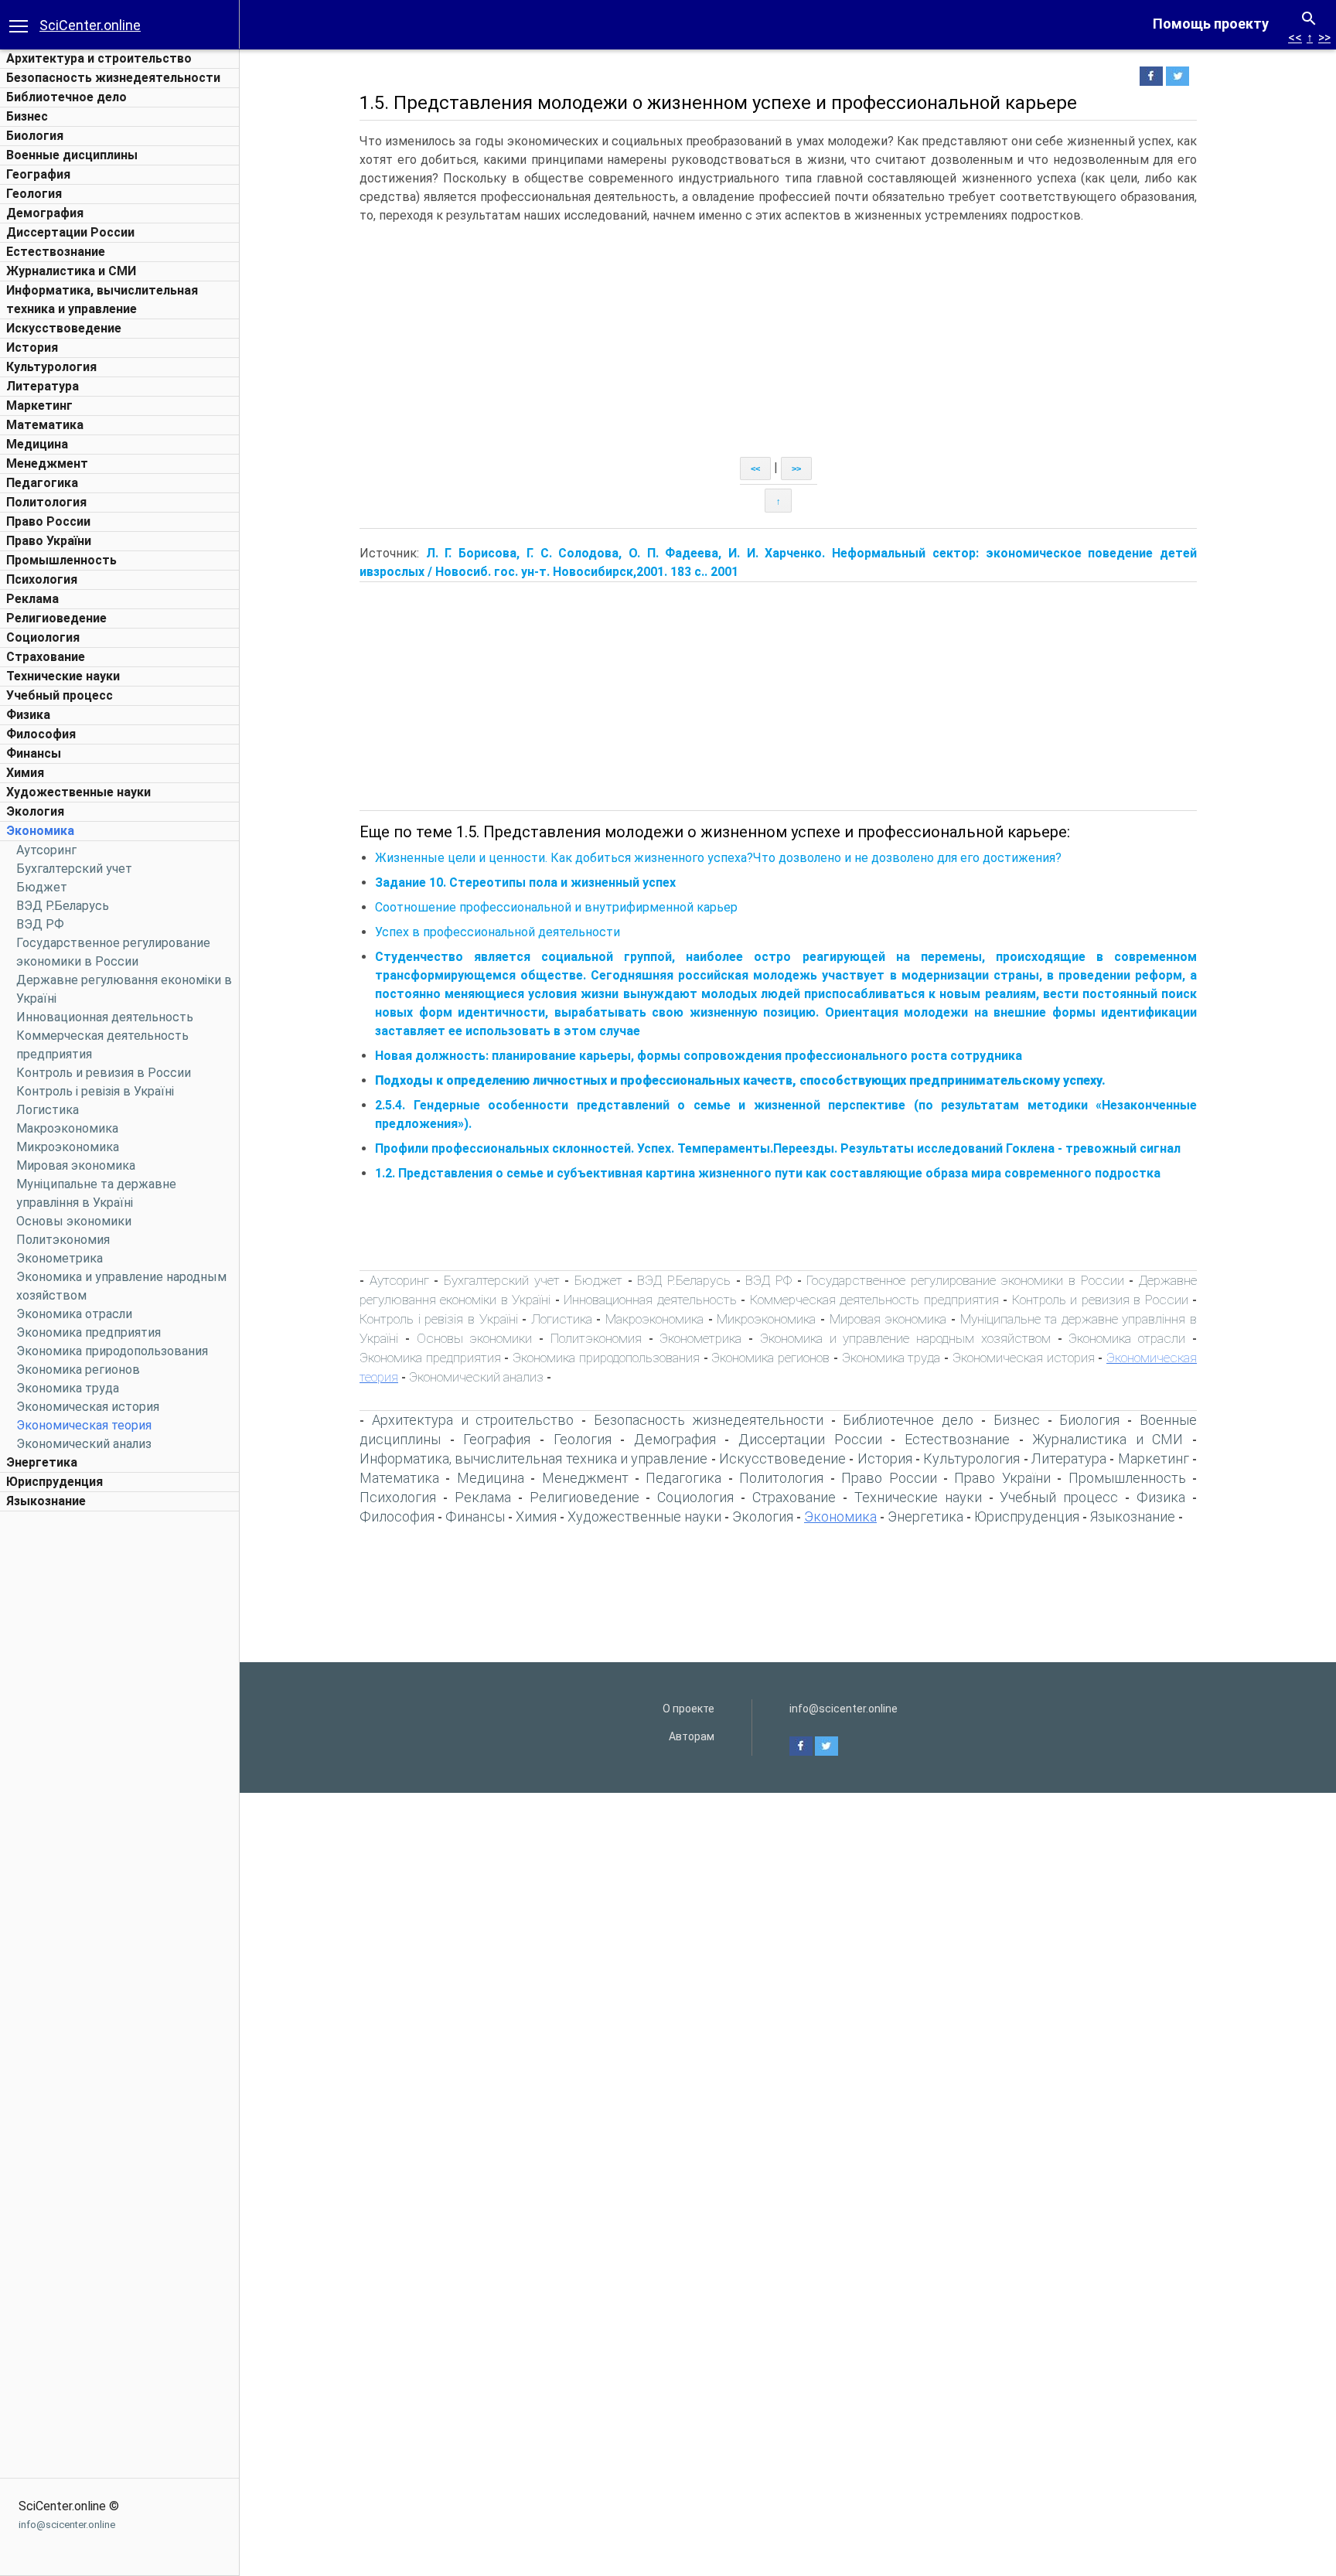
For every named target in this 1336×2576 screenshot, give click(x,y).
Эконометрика (60, 1258)
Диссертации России (70, 232)
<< (1295, 37)
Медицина (37, 444)
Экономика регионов (78, 1370)
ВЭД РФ (40, 924)
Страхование (46, 657)
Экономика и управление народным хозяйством (905, 1338)
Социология (43, 637)
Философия (41, 734)
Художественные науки (78, 792)
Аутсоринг (46, 850)
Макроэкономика (67, 1128)
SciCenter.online (90, 25)
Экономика (40, 831)
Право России (48, 521)
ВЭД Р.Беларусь (63, 906)
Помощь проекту (1211, 24)
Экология (35, 811)
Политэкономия (63, 1240)
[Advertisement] (120, 1751)
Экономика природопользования (112, 1351)
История (32, 348)
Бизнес (27, 116)
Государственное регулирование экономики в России (965, 1280)
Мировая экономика (76, 1165)
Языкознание (46, 1501)
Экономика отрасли (74, 1314)
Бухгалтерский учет (74, 869)
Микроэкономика (68, 1147)
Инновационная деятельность (105, 1017)
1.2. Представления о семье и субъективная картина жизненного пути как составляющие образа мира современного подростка (768, 1173)
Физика (28, 715)
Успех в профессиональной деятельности (498, 932)
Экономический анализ (84, 1444)
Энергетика (42, 1462)
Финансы (34, 753)
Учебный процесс (60, 695)
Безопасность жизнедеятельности (113, 78)
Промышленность (61, 560)
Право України (49, 541)
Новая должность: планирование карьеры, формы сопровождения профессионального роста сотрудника (699, 1056)
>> (1324, 37)
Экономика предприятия (89, 1332)
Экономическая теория (84, 1425)
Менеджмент (47, 463)
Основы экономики (74, 1221)
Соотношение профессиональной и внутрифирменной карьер (556, 907)
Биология (35, 136)
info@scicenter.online (67, 2525)
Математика (45, 425)
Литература (43, 386)
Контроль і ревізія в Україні (95, 1091)
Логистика (48, 1110)
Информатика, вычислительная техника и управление (533, 1458)
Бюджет (42, 887)
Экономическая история (88, 1407)
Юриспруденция (55, 1482)
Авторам (692, 1736)
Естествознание (56, 252)
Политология (46, 502)
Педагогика (42, 483)
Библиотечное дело (66, 97)
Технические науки (63, 676)
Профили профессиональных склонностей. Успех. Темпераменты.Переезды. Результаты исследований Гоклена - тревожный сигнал (778, 1148)
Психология (42, 579)
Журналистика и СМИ (71, 271)
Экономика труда (68, 1388)
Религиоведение (56, 618)
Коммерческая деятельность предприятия (874, 1300)
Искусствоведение (64, 328)
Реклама (32, 599)
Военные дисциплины (72, 155)
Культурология (51, 367)
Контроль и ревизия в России (104, 1073)
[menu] (19, 25)
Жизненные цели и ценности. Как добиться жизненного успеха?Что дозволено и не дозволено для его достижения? (718, 858)
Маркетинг (39, 405)
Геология (34, 194)
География (38, 174)
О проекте (688, 1709)
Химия (25, 773)
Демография (45, 213)
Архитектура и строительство (99, 58)
